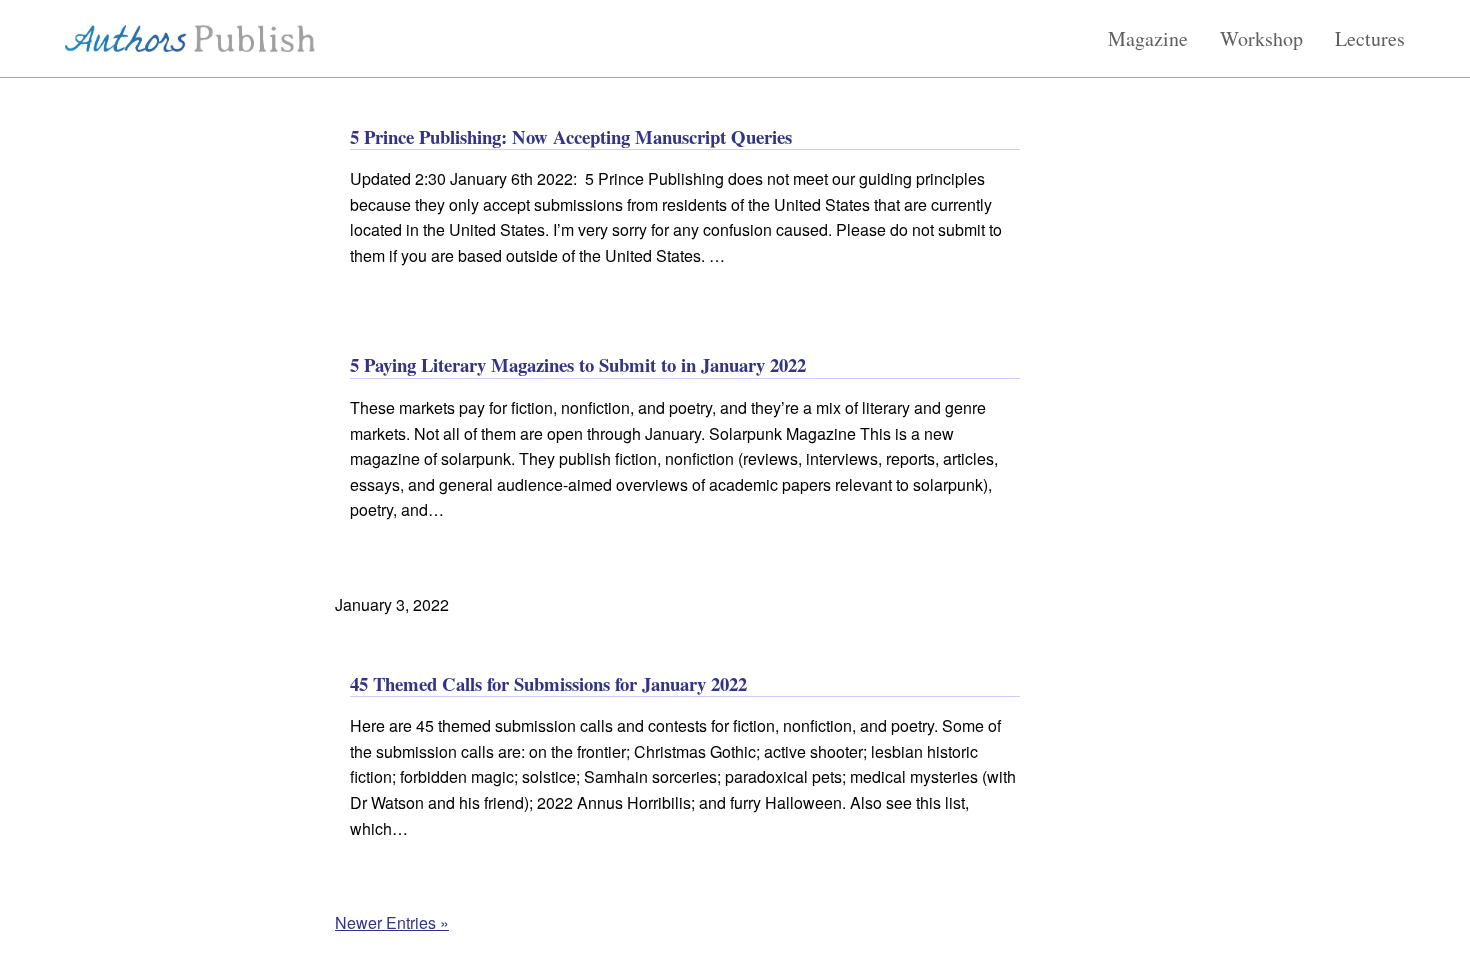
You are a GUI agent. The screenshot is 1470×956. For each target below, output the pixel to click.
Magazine (1148, 39)
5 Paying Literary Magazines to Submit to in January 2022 (578, 364)
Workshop (1261, 39)
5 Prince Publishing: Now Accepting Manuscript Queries (571, 136)
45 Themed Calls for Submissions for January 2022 (548, 683)
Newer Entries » (392, 922)
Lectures (1370, 39)
